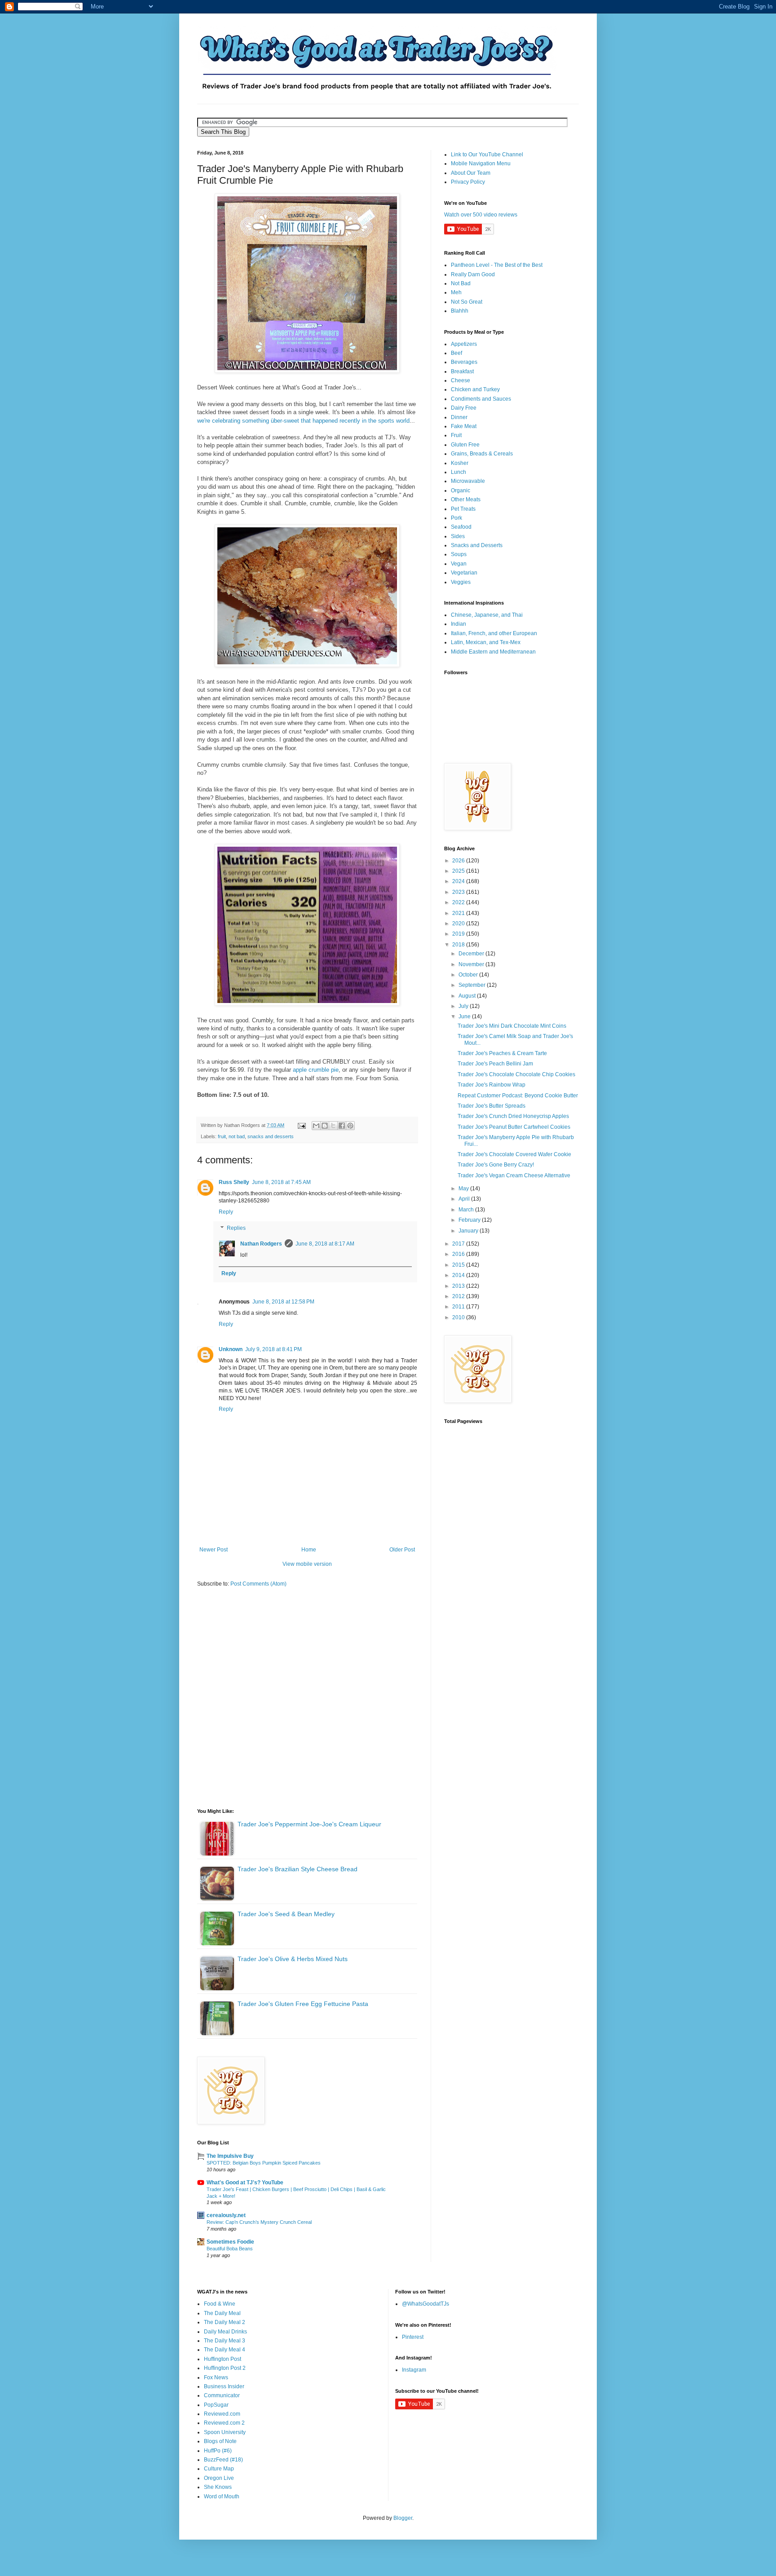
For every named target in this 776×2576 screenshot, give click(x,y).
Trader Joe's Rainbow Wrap (492, 1085)
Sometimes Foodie (230, 2242)
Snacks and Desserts (477, 545)
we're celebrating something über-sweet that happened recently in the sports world (303, 421)
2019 (459, 934)
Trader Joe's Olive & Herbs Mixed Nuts (293, 1959)
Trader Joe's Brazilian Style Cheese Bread (298, 1869)
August (468, 996)
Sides (458, 536)
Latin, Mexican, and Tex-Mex (486, 642)
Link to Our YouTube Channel (487, 155)
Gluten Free (465, 445)
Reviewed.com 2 (224, 2423)
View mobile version (307, 1564)
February (470, 1220)
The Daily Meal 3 (225, 2341)
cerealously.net (226, 2215)
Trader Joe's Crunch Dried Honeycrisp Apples (513, 1116)
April (465, 1199)
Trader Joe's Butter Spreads (492, 1106)
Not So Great (467, 302)
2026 (459, 861)
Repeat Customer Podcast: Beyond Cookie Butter (518, 1096)
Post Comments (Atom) (258, 1584)
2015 (459, 1265)
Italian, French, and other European (494, 633)
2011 (459, 1307)
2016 (459, 1254)
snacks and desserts (271, 1136)
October (469, 975)
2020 (459, 923)
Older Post (402, 1550)
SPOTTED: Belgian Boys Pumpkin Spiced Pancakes (264, 2163)
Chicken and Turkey (475, 389)
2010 (459, 1317)
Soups (459, 554)
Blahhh (460, 311)
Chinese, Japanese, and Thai (487, 615)
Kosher (460, 463)
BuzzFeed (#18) (223, 2460)
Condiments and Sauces (481, 399)
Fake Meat (464, 426)
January (469, 1231)
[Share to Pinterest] (350, 1126)
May (464, 1189)
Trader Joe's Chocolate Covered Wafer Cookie (514, 1154)
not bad (237, 1136)
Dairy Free (464, 408)
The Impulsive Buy (230, 2156)
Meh (456, 292)
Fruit (456, 435)
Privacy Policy (468, 182)
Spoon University (225, 2432)
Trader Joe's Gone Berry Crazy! (496, 1165)
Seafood (461, 527)
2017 (459, 1244)
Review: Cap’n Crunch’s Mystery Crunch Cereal (259, 2222)
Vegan (459, 564)
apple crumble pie (316, 1070)
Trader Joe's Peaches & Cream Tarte (502, 1053)
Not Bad (461, 283)
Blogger (403, 2518)
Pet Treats (463, 509)
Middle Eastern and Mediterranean (493, 652)
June (465, 1016)
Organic (461, 490)
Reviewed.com (222, 2414)
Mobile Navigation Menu (481, 163)
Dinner (459, 417)
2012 (459, 1296)
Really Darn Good (473, 274)
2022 (459, 902)
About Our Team (471, 173)
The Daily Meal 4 (225, 2350)
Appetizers (464, 344)
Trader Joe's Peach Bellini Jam (495, 1064)
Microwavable (468, 481)
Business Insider (224, 2386)
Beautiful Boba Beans (230, 2249)
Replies (236, 1228)
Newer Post (214, 1550)
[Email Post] (301, 1125)
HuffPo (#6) (218, 2451)
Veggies (461, 582)
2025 (459, 871)
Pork (456, 518)
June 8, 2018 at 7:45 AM (281, 1182)
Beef (456, 353)
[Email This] (316, 1126)
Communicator (222, 2395)
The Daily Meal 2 (225, 2322)
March (467, 1210)
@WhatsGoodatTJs (425, 2304)
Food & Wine (220, 2304)
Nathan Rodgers (261, 1244)
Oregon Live (219, 2478)
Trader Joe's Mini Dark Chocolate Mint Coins (512, 1026)
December (472, 954)
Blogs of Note (220, 2441)
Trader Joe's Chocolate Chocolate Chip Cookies (516, 1074)
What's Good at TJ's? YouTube (245, 2183)
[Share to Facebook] (342, 1126)
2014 (459, 1275)
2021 (459, 913)
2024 (459, 881)
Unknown (231, 1349)
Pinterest (413, 2337)
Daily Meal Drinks (225, 2332)
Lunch (459, 472)
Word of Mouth (222, 2496)
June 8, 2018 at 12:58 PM (283, 1302)
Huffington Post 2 (225, 2368)
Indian (459, 624)
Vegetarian (464, 573)
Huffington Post (223, 2359)
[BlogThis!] (325, 1126)
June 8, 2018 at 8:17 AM (325, 1244)
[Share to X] (333, 1126)
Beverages (464, 362)
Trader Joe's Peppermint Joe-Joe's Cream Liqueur (309, 1824)
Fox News (216, 2377)
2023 (459, 892)
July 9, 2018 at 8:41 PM (273, 1349)
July (464, 1006)
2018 (459, 945)
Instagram (414, 2370)
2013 (459, 1286)
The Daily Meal (222, 2313)
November (472, 964)
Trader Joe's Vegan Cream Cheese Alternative (514, 1175)
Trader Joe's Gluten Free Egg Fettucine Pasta (303, 2004)
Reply (226, 1212)
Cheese (461, 380)
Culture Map (219, 2469)
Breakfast (462, 371)
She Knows (218, 2487)
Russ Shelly (234, 1182)
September (473, 985)
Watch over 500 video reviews (481, 215)
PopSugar (216, 2405)
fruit (222, 1136)
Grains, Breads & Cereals (482, 454)
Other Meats (466, 499)
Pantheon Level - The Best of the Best (497, 265)
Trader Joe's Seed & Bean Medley (286, 1914)
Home (309, 1550)
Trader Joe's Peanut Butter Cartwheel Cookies (514, 1127)
